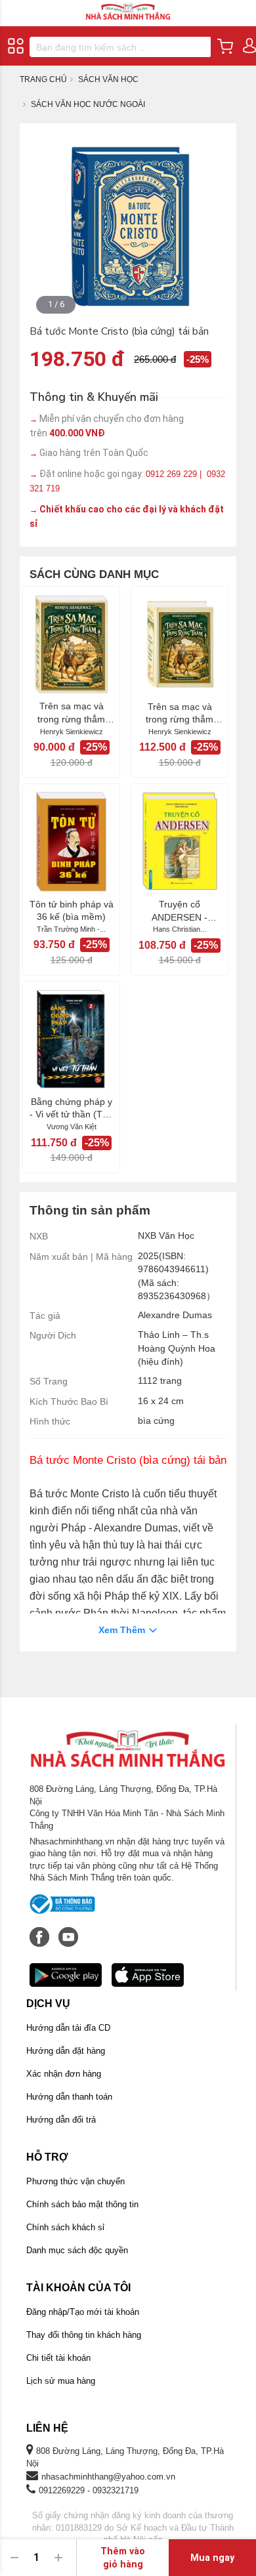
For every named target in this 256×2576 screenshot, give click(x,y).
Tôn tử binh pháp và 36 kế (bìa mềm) (72, 911)
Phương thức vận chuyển (75, 2181)
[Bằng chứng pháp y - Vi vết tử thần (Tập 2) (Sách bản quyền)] (71, 1039)
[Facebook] (41, 1930)
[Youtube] (68, 1930)
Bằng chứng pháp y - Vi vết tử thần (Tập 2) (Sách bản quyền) (72, 1109)
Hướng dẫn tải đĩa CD (68, 2028)
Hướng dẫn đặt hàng (66, 2051)
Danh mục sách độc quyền (77, 2250)
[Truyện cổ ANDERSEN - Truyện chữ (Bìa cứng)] (180, 841)
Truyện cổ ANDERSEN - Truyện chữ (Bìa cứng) (180, 911)
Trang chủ (43, 79)
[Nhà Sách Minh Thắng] (128, 6)
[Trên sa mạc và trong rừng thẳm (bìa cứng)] (180, 644)
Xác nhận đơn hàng (64, 2074)
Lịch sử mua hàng (61, 2381)
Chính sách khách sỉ (65, 2227)
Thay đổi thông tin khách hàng (84, 2335)
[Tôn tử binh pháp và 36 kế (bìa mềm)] (71, 841)
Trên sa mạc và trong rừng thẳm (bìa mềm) (71, 713)
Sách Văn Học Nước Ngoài (88, 104)
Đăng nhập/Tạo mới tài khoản (83, 2312)
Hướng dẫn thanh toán (69, 2097)
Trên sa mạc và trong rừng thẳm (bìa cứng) (180, 714)
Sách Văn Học (108, 79)
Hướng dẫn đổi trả (61, 2120)
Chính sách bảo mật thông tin (82, 2204)
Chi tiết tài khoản (58, 2358)
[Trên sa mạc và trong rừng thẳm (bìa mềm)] (71, 644)
